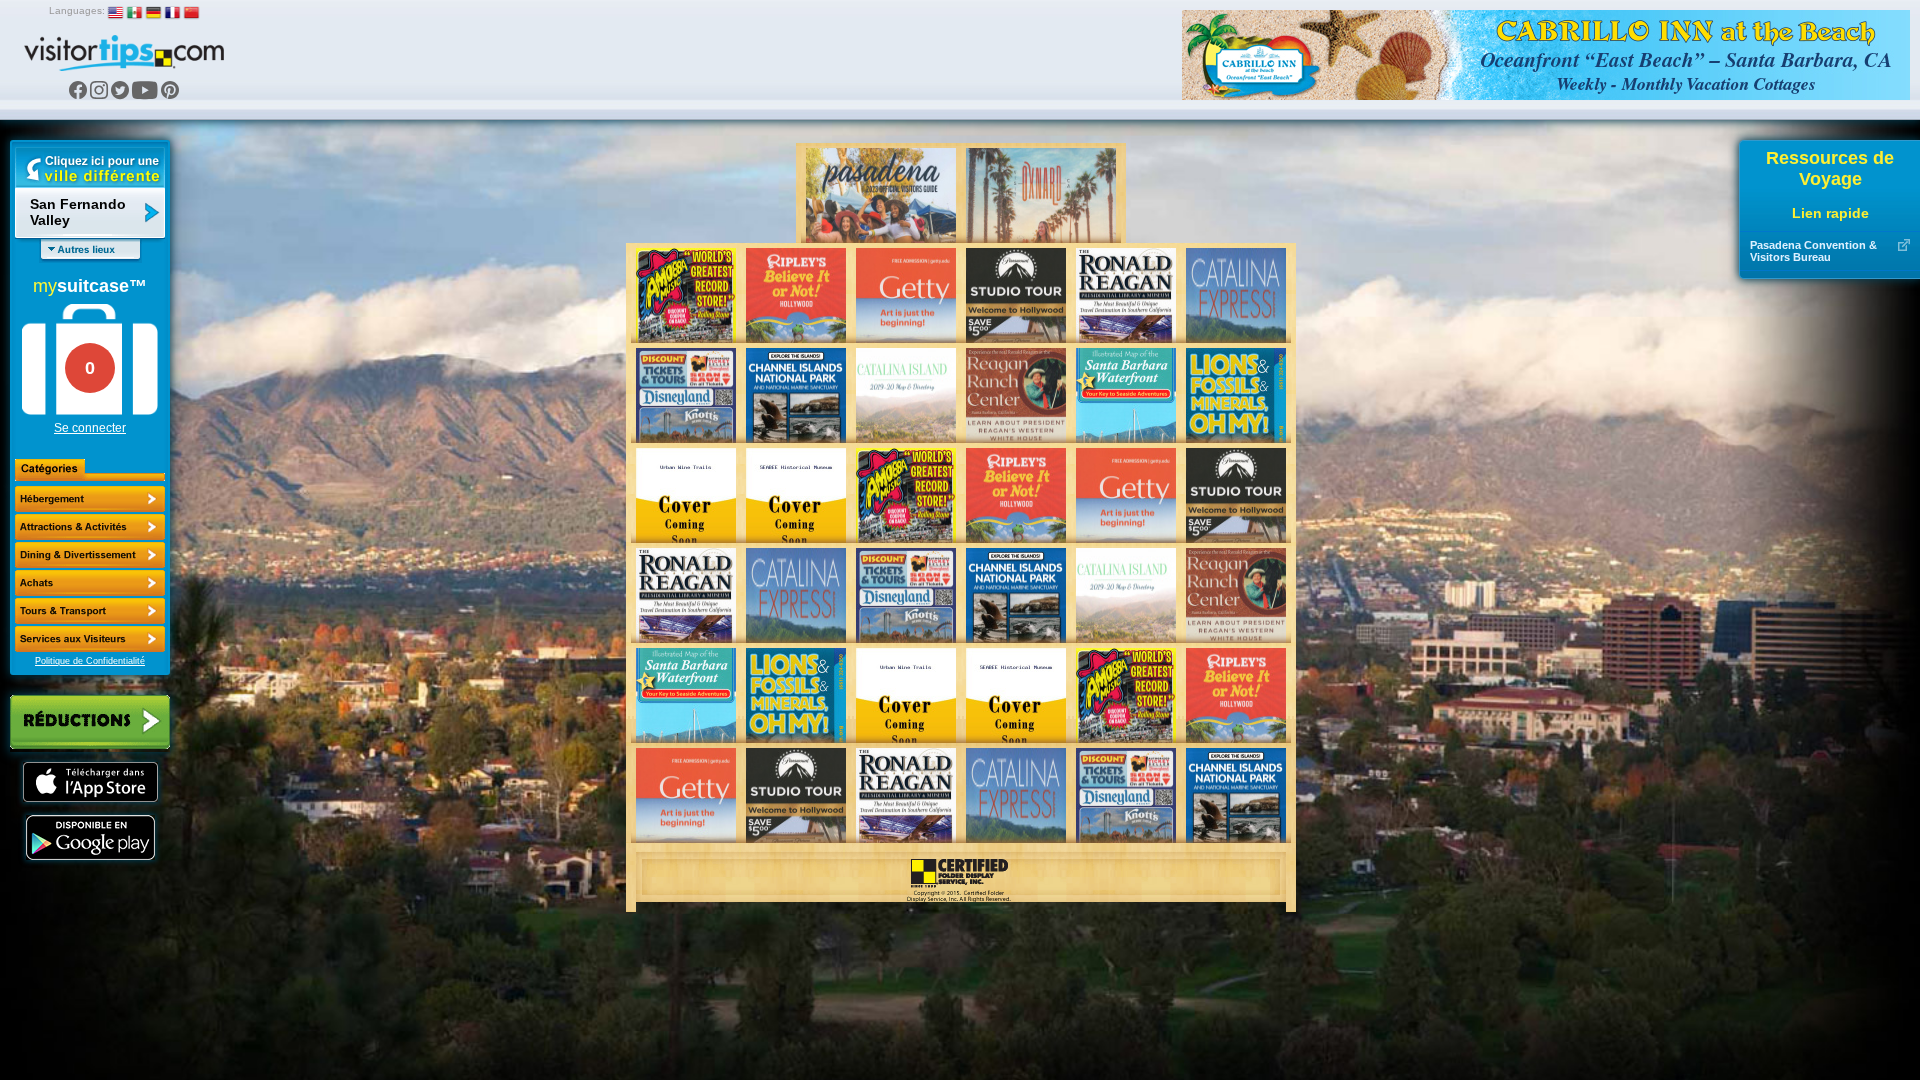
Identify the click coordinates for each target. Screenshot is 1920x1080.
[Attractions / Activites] (90, 527)
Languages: (77, 10)
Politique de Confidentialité (90, 661)
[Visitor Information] (90, 639)
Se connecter (90, 428)
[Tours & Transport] (90, 611)
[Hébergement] (90, 499)
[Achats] (90, 583)
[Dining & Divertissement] (90, 555)
